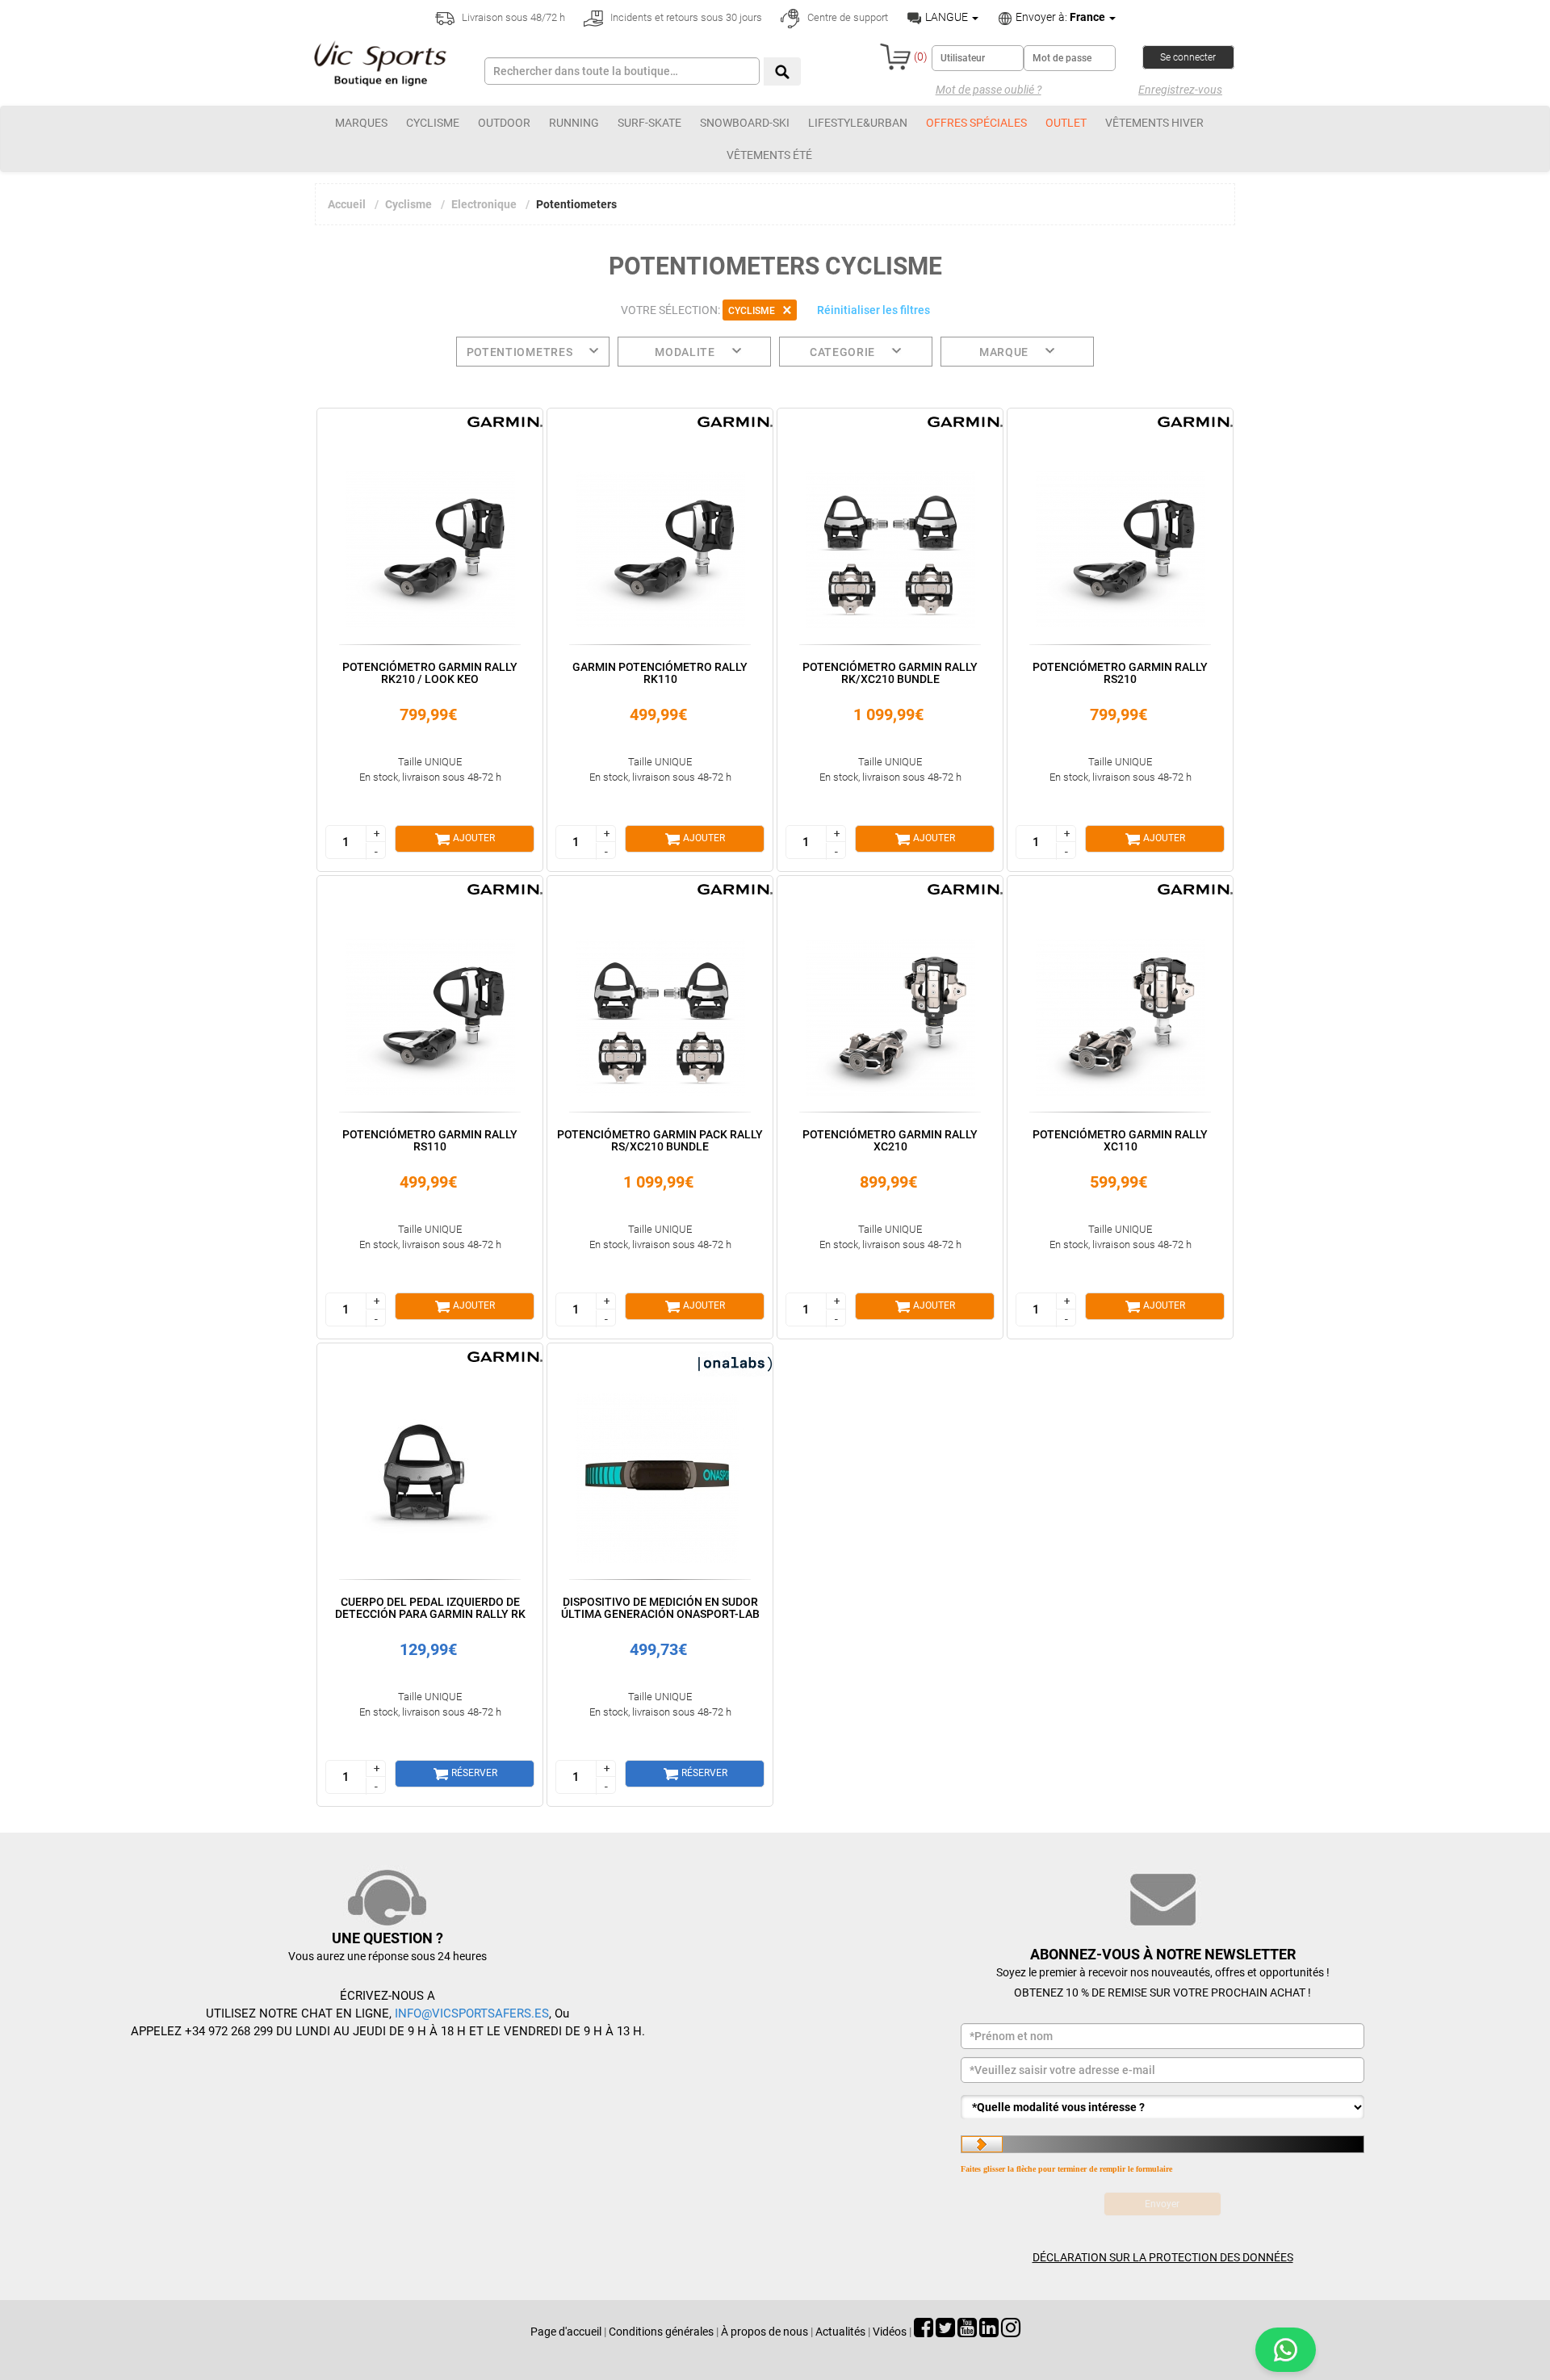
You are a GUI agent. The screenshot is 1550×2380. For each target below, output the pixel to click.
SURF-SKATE (649, 123)
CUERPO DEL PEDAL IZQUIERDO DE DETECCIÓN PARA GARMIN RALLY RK (430, 1608)
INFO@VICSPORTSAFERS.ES (472, 2013)
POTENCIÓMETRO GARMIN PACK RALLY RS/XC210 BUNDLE (660, 1140)
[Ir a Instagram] (1011, 2332)
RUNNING (574, 123)
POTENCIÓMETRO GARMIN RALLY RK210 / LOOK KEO (430, 673)
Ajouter (473, 838)
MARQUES (361, 123)
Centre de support (846, 17)
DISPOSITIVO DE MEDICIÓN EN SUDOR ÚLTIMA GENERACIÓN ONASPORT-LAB (660, 1608)
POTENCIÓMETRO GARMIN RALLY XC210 (890, 1140)
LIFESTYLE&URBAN (858, 123)
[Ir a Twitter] (945, 2332)
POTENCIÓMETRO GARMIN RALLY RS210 (1120, 673)
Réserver (473, 1773)
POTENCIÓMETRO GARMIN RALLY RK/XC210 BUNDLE (890, 673)
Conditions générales (661, 2332)
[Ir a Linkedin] (989, 2332)
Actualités (840, 2332)
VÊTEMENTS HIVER (1154, 123)
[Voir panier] (895, 57)
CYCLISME (433, 123)
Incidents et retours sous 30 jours (685, 17)
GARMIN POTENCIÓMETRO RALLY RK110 (660, 673)
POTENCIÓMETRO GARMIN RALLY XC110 (1120, 1140)
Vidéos (890, 2332)
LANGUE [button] (947, 17)
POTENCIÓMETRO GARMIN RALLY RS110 (430, 1140)
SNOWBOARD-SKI (745, 123)
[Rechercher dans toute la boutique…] (782, 71)
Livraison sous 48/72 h (512, 17)
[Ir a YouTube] (967, 2332)
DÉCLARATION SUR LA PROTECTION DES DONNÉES (1163, 2257)
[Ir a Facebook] (924, 2332)
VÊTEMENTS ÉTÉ (769, 155)
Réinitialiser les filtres (873, 310)
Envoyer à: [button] (1059, 17)
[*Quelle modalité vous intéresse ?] (1162, 2107)
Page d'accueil (566, 2332)
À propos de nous (765, 2332)
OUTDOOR (504, 123)
